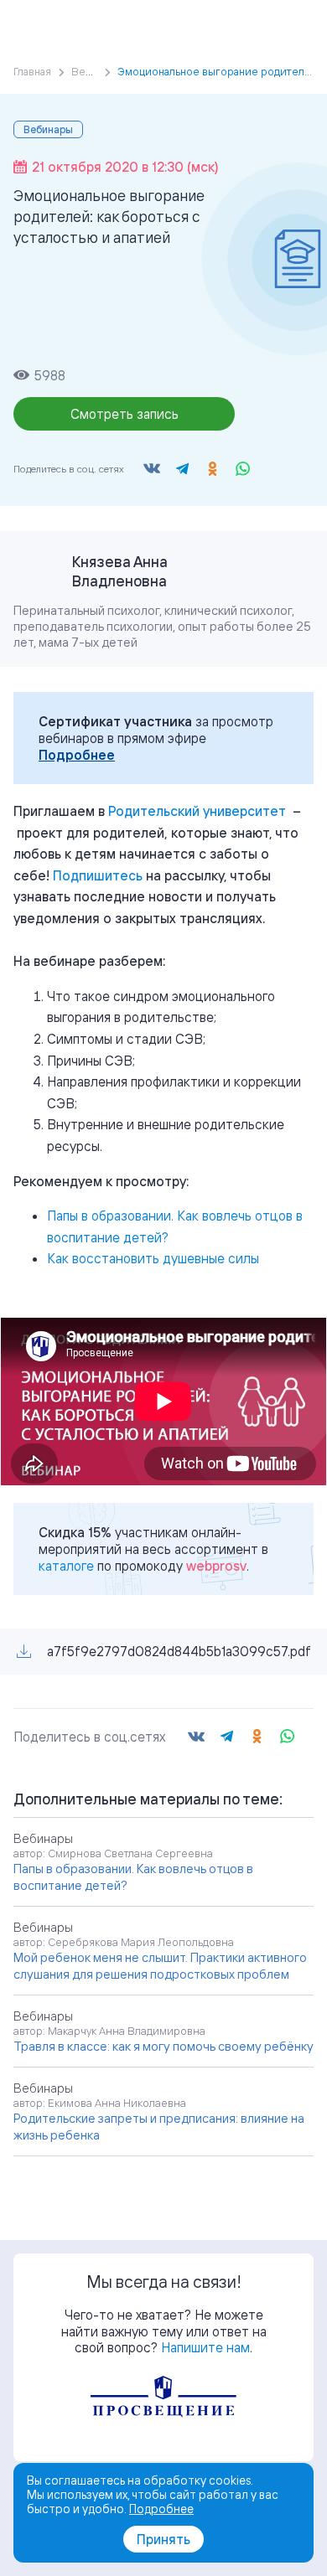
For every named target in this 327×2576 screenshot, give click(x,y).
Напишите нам (205, 2347)
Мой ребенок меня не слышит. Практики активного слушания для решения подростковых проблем (160, 1966)
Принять (163, 2539)
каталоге (66, 1566)
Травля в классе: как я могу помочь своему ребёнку (163, 2046)
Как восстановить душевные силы (153, 1258)
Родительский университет (197, 811)
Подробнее (77, 755)
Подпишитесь (98, 875)
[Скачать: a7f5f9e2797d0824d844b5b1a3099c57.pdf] (24, 1652)
